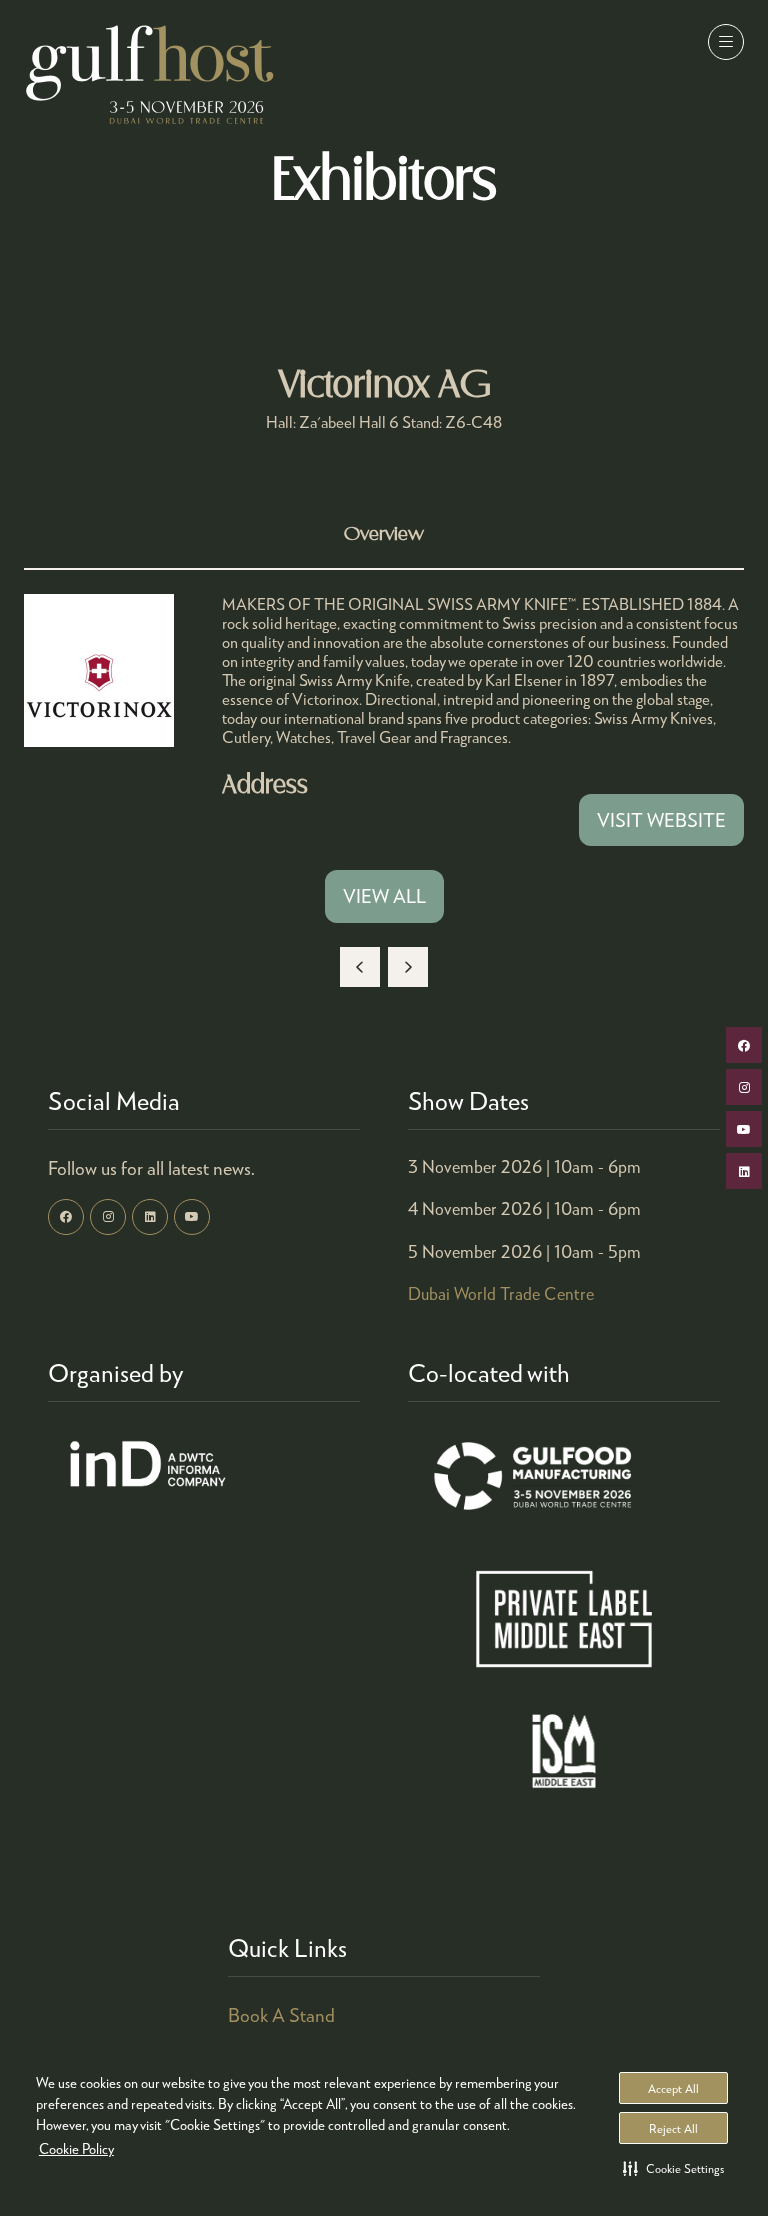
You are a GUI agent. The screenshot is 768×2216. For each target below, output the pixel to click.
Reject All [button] (673, 2128)
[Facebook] (66, 1217)
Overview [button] (384, 534)
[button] (673, 2168)
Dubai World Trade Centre (501, 1293)
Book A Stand (281, 2014)
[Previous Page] (360, 967)
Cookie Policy (76, 2148)
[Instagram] (108, 1217)
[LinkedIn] (150, 1217)
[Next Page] (408, 967)
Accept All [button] (673, 2088)
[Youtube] (192, 1217)
